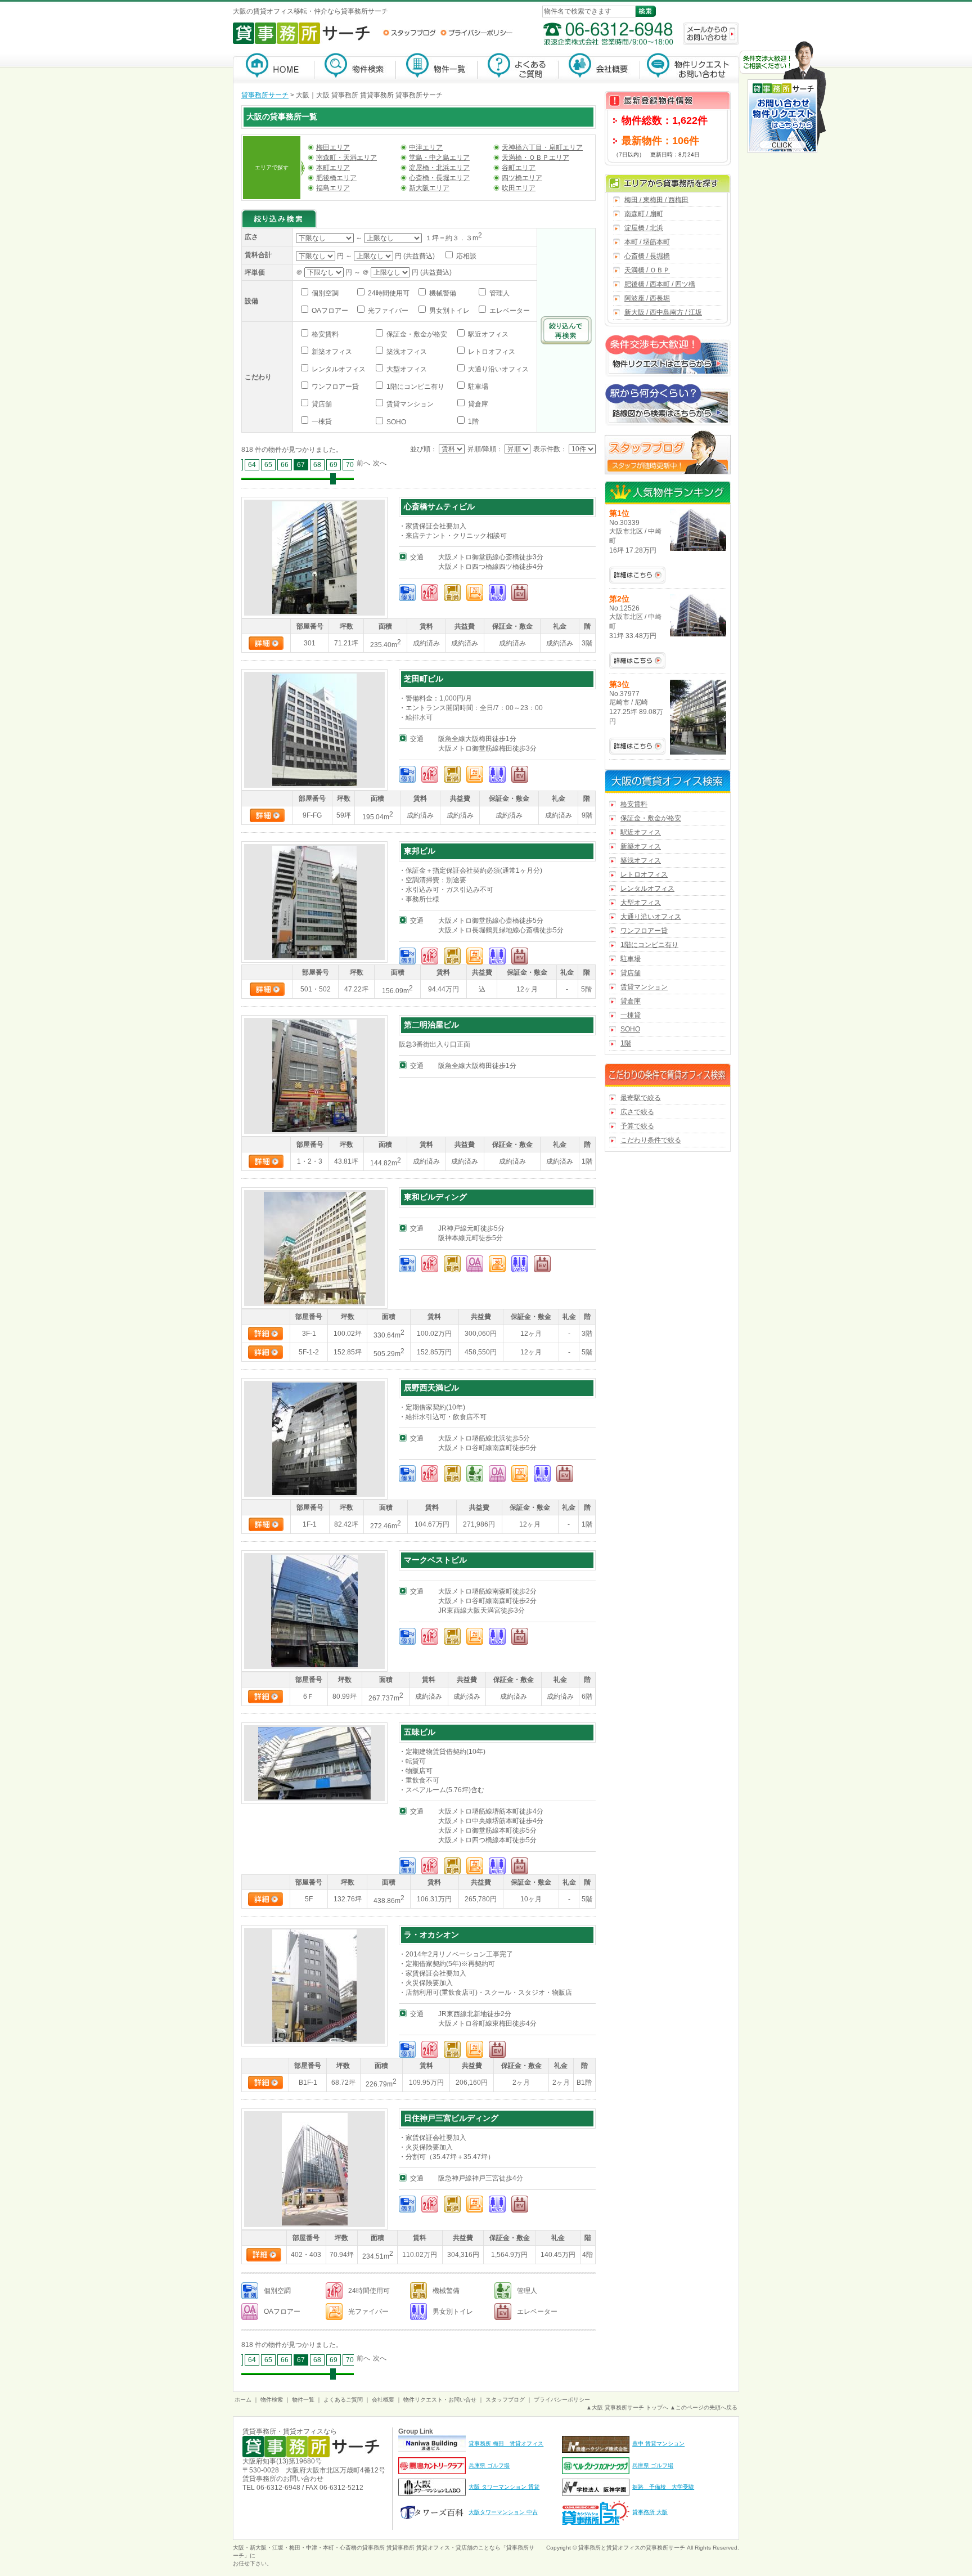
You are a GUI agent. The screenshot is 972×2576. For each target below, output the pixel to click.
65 (268, 465)
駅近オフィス (487, 334)
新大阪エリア (429, 188)
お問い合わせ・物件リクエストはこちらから (783, 98)
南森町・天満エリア (346, 158)
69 (334, 465)
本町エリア (333, 168)
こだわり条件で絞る (651, 1140)
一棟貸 (321, 421)
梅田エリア (333, 147)
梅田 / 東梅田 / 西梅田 (656, 200)
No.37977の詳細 (637, 746)
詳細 (266, 643)
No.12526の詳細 (637, 661)
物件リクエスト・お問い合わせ (690, 68)
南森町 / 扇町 (644, 214)
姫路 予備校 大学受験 (663, 2487)
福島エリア (333, 188)
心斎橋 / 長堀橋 (647, 256)
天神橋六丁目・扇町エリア (542, 147)
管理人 (499, 293)
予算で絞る (637, 1126)
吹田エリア (519, 188)
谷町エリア (519, 168)
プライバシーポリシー (476, 33)
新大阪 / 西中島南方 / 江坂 (663, 312)
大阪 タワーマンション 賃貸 (504, 2487)
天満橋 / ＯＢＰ (647, 270)
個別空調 (324, 293)
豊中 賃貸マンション (658, 2443)
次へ (380, 463)
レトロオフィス (491, 352)
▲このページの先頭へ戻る (704, 2407)
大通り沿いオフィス (498, 369)
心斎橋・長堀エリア (439, 178)
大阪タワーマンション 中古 (503, 2512)
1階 (472, 421)
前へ (363, 463)
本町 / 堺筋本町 (647, 242)
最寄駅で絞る (641, 1098)
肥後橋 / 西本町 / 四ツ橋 (660, 284)
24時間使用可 (388, 293)
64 (252, 465)
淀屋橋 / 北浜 (644, 228)
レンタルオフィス (338, 369)
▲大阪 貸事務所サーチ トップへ (627, 2407)
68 (317, 465)
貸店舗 (321, 404)
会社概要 (599, 68)
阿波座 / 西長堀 (647, 298)
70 (350, 465)
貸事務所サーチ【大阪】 (274, 68)
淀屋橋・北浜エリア (439, 168)
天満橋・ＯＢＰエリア (535, 158)
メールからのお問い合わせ (711, 34)
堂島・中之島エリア (439, 158)
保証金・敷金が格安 (416, 334)
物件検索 (355, 68)
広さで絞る (637, 1112)
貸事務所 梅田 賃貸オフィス (506, 2443)
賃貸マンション (409, 404)
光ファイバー (387, 311)
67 (301, 465)
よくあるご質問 (518, 68)
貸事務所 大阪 (650, 2512)
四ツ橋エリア (522, 178)
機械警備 (442, 293)
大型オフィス (406, 369)
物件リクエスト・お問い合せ (440, 2400)
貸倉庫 (477, 404)
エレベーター (509, 311)
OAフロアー (329, 311)
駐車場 (477, 387)
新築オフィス (331, 352)
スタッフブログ (409, 33)
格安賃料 (324, 334)
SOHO (395, 422)
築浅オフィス (406, 352)
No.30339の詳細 (637, 575)
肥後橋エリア (336, 178)
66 (285, 465)
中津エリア (426, 147)
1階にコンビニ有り (415, 387)
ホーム (243, 2400)
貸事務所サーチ (265, 95)
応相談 (465, 256)
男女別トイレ (449, 311)
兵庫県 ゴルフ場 (489, 2465)
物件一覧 (437, 68)
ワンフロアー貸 (334, 387)
